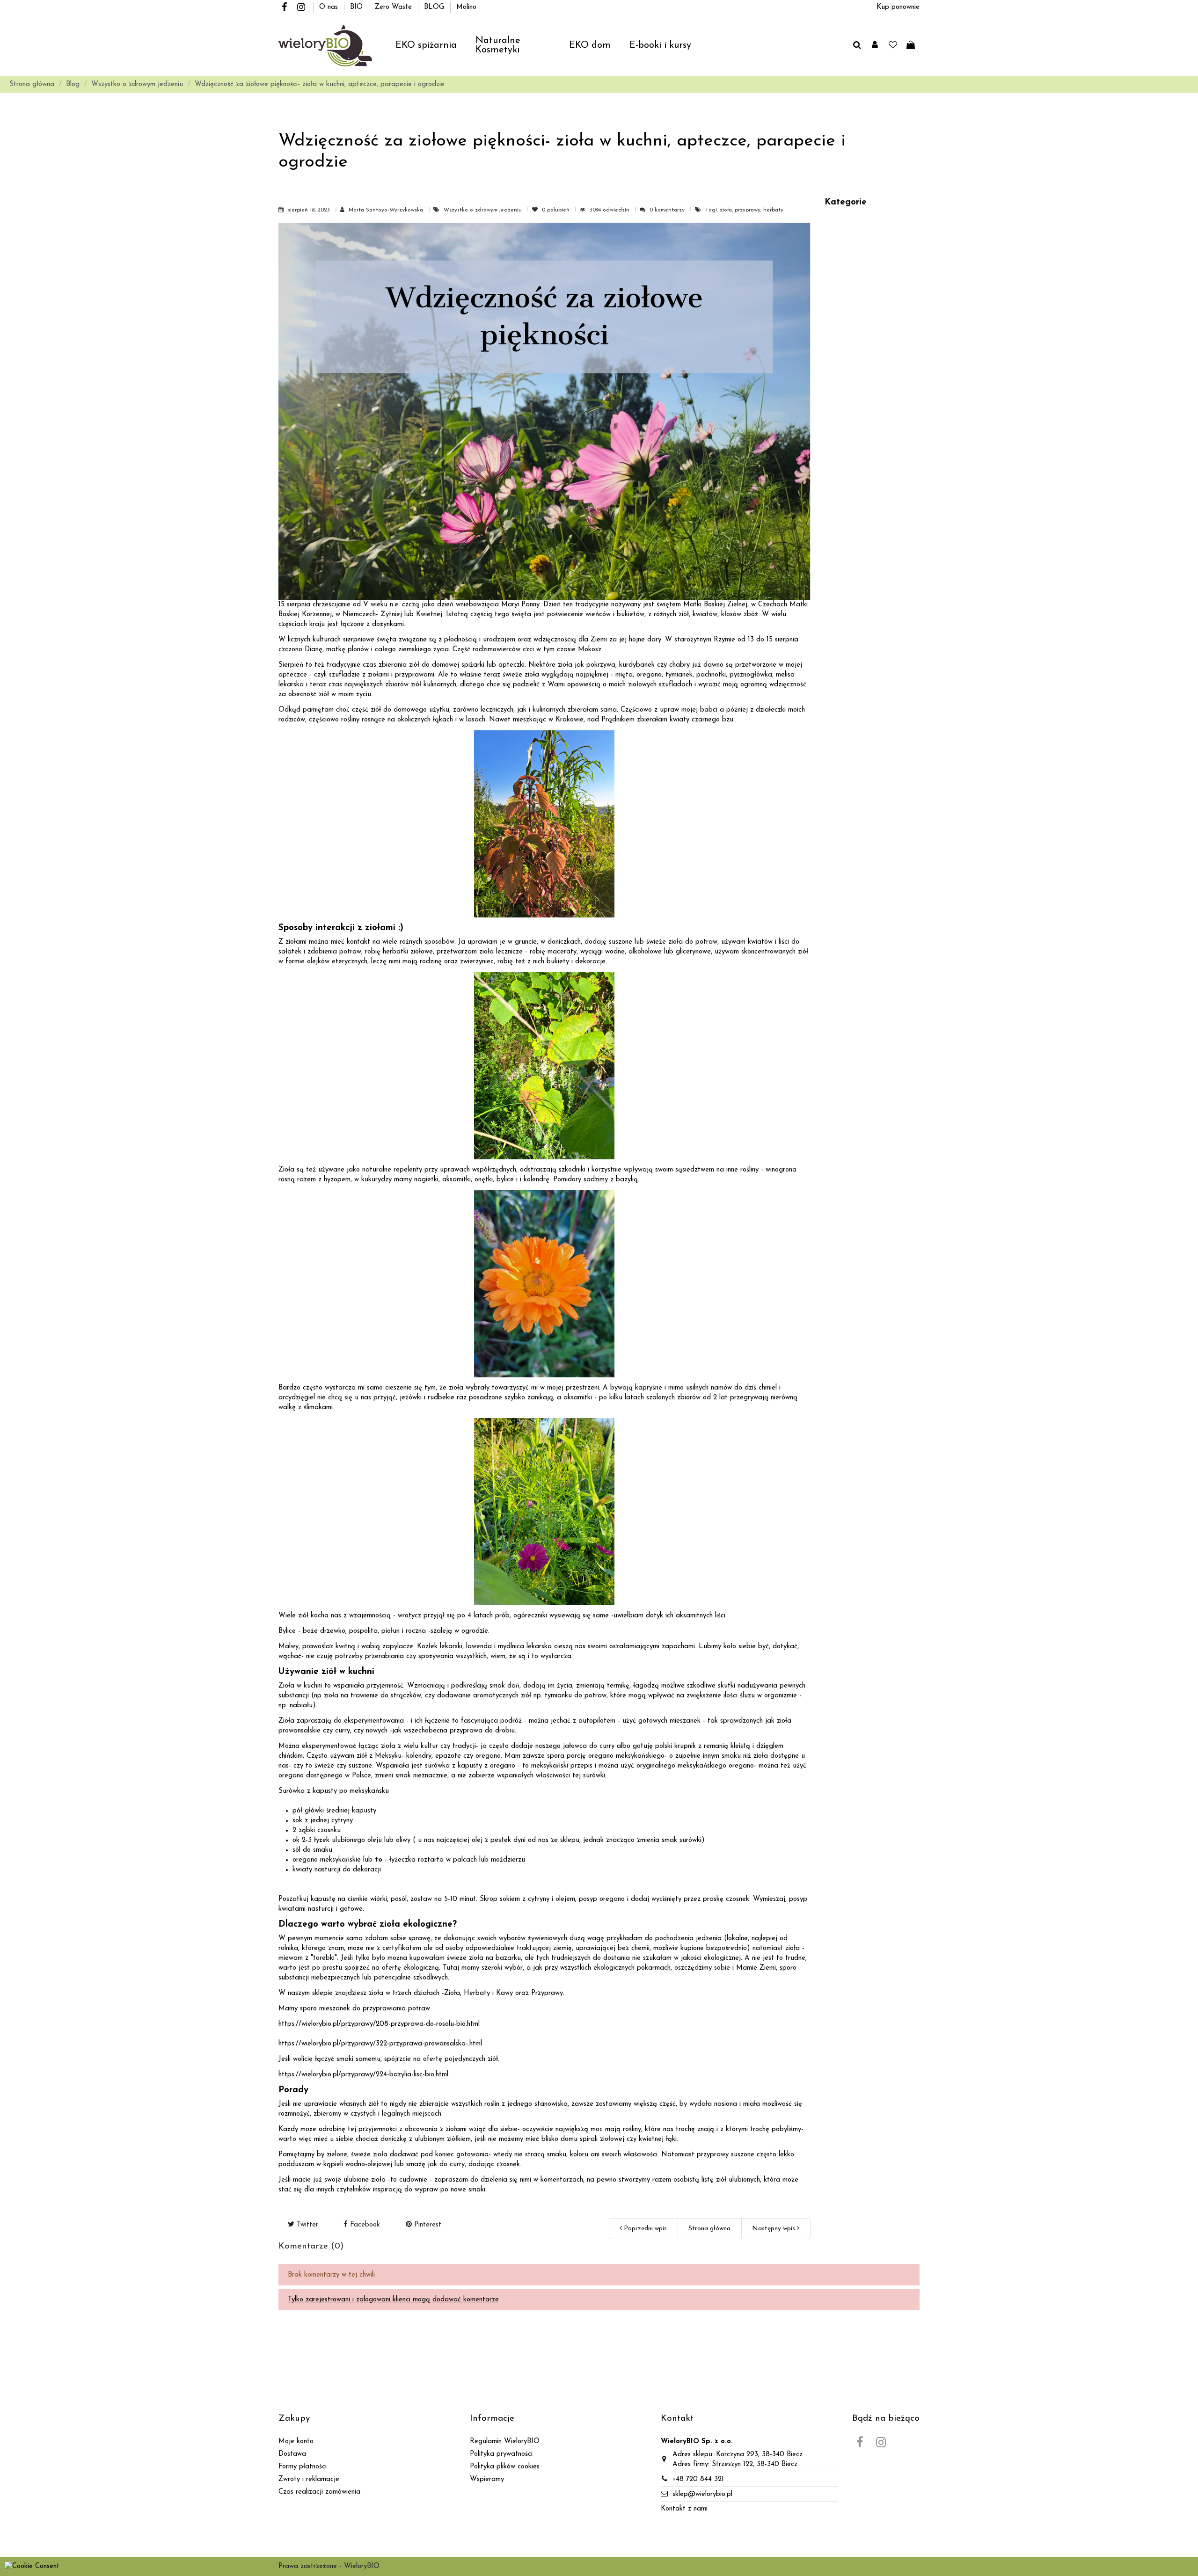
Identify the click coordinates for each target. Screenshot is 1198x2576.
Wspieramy (487, 2479)
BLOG (435, 7)
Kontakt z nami (684, 2509)
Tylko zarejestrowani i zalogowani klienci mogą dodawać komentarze (393, 2300)
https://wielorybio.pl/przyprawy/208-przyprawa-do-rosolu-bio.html (379, 2024)
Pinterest (427, 2225)
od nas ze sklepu (554, 1840)
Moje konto (296, 2441)
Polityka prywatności (501, 2454)
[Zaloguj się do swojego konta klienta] (875, 46)
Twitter (306, 2225)
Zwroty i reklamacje (309, 2479)
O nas (330, 7)
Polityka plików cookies (505, 2467)
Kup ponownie (898, 7)
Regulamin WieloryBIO (505, 2441)
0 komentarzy (667, 210)
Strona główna (709, 2229)
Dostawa (292, 2454)
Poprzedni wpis (644, 2229)
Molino (466, 7)
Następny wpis (774, 2229)
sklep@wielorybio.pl (702, 2494)
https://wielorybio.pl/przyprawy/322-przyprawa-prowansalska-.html (380, 2044)
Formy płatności (303, 2467)
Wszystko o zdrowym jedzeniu (484, 210)
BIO (358, 7)
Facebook (364, 2225)
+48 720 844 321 (698, 2479)
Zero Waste (394, 7)
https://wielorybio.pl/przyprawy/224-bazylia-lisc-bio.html (363, 2075)
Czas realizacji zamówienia (319, 2492)
